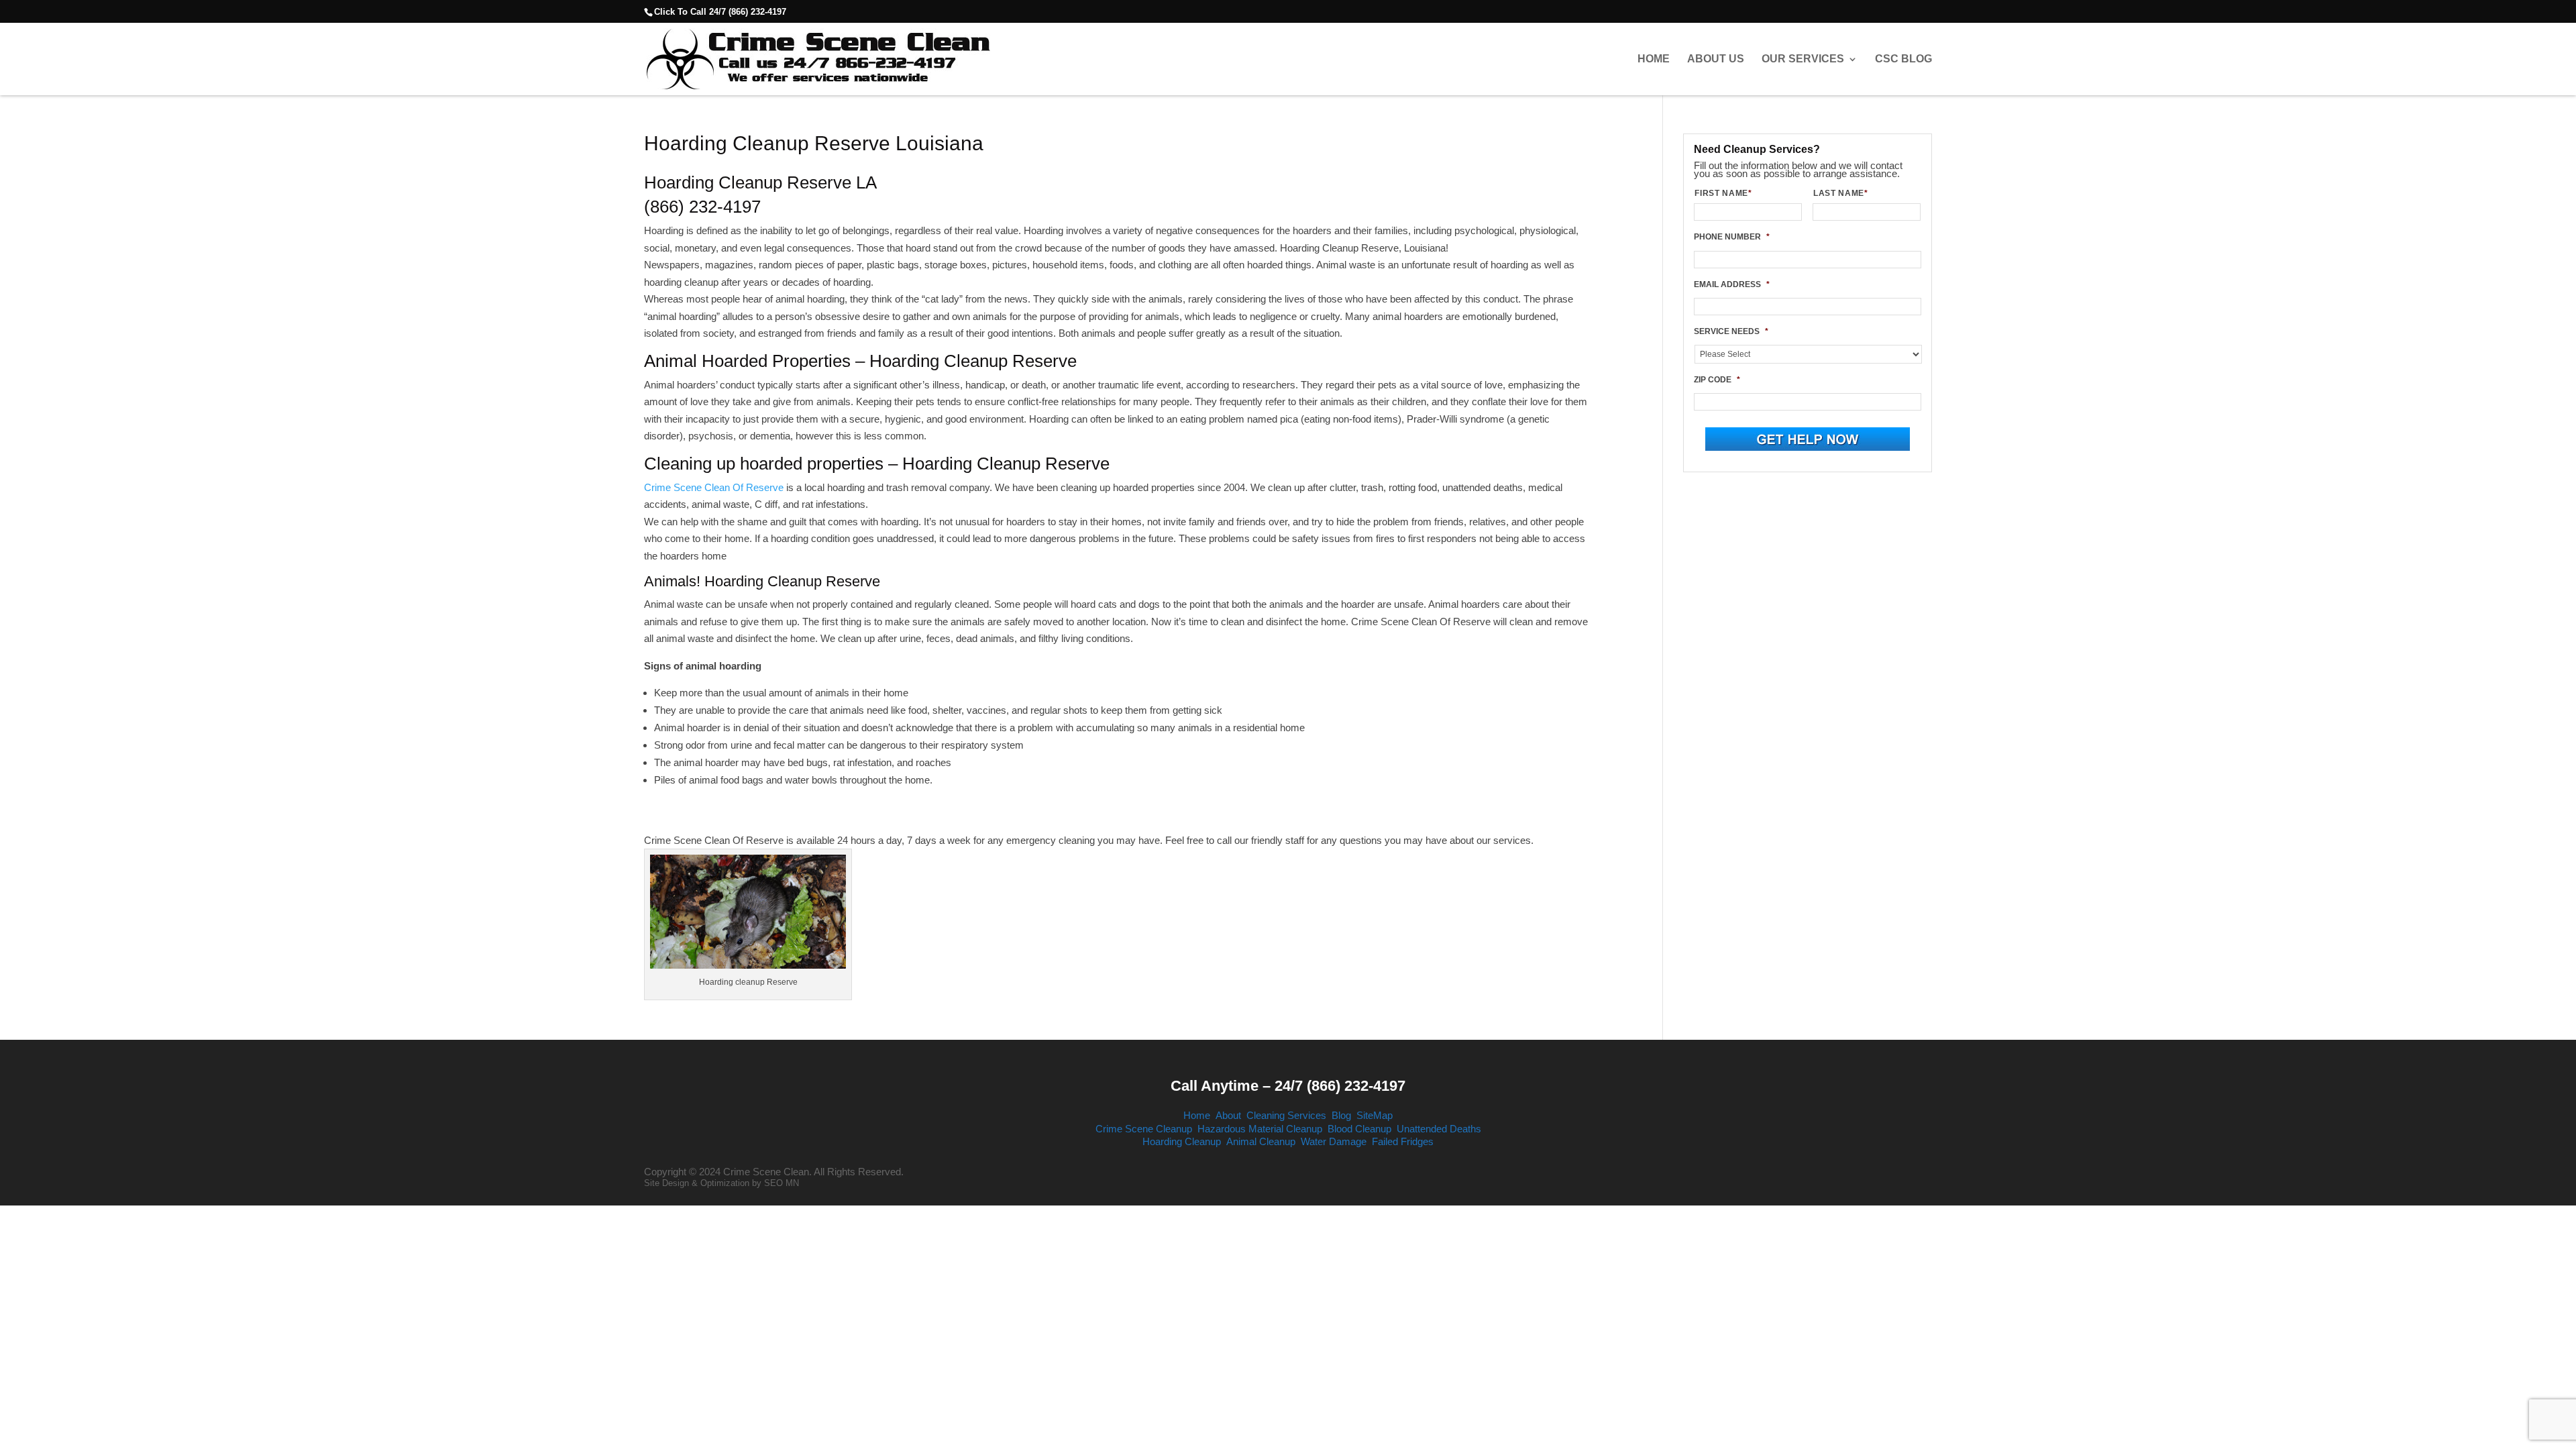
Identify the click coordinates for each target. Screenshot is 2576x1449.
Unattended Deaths (1439, 1129)
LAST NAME (1841, 193)
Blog (1341, 1115)
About (1228, 1115)
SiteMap (1375, 1115)
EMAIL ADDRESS (1732, 284)
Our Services (1803, 59)
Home (1654, 59)
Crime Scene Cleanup (1144, 1129)
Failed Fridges (1403, 1141)
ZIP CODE (1717, 380)
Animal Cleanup (1261, 1141)
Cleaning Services (1286, 1115)
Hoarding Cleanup (1182, 1141)
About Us (1716, 59)
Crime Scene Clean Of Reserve (714, 487)
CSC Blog (1903, 59)
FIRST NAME (1723, 193)
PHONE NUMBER (1732, 237)
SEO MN (782, 1183)
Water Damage (1334, 1141)
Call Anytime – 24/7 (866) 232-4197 (1288, 1086)
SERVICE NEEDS (1731, 331)
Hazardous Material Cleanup (1260, 1129)
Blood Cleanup (1359, 1129)
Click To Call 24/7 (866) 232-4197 (720, 12)
